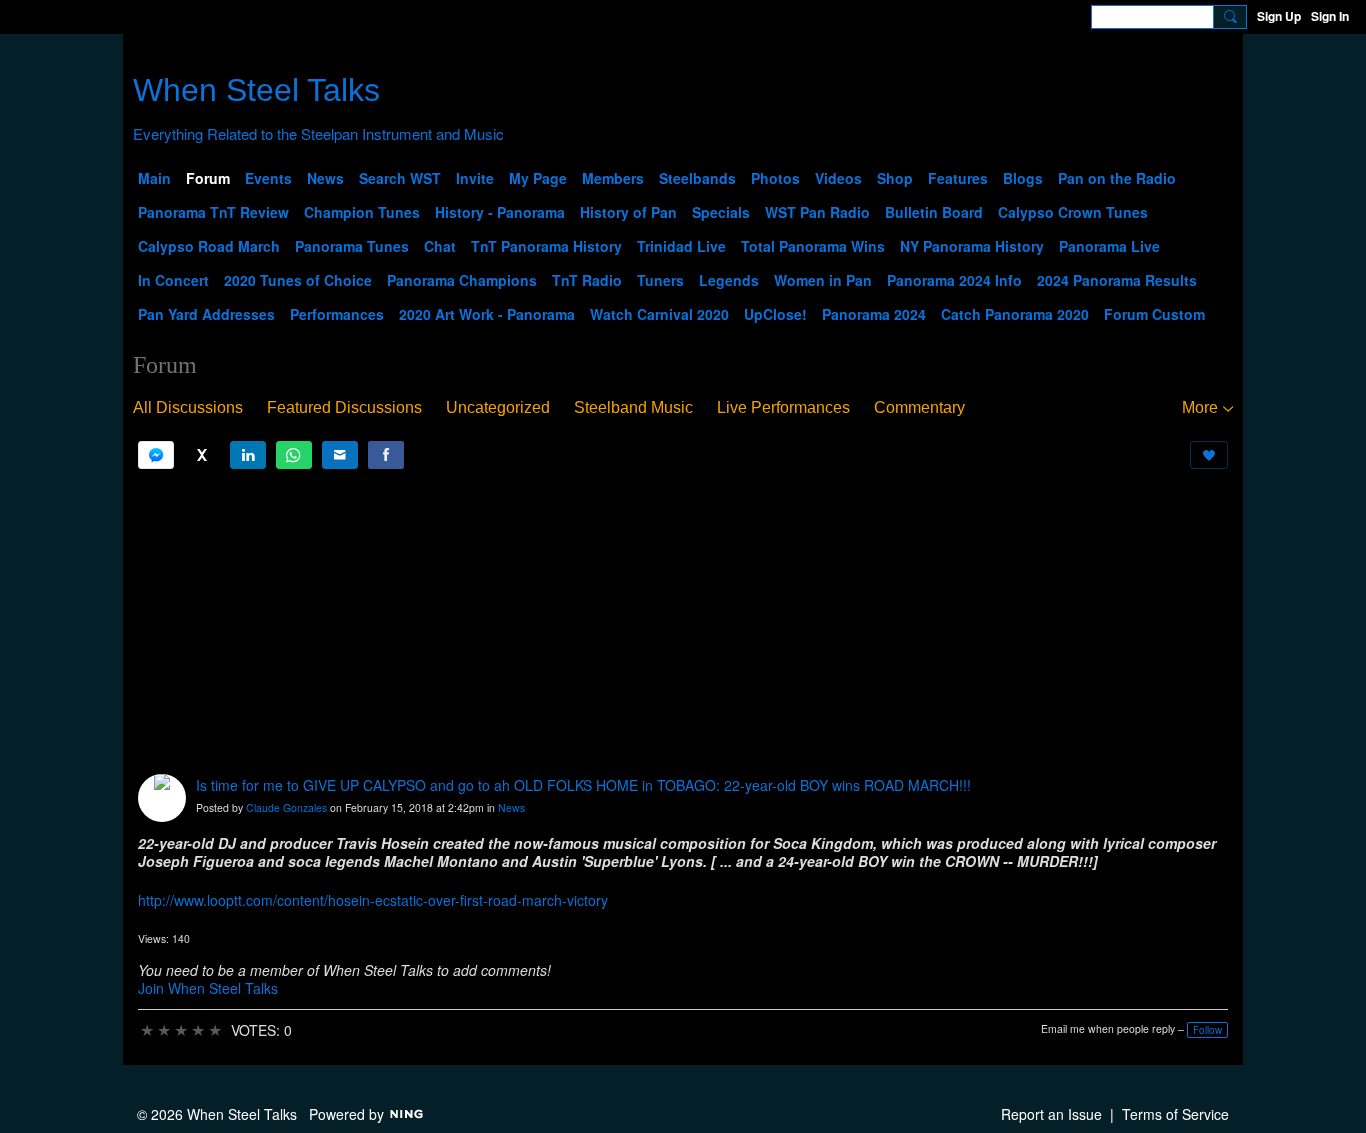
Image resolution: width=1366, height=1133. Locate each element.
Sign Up (1279, 16)
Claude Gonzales (286, 807)
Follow (1207, 1030)
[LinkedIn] (248, 455)
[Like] (1209, 455)
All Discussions (188, 407)
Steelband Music (633, 407)
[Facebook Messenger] (156, 455)
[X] (202, 455)
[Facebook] (386, 455)
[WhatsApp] (294, 455)
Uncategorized (498, 407)
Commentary (919, 407)
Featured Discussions (344, 407)
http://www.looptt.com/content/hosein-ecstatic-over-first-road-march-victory (373, 900)
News (511, 807)
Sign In (1330, 16)
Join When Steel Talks (208, 988)
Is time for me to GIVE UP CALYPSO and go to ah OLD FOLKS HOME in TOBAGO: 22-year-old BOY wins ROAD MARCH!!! (583, 785)
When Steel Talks (256, 90)
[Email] (340, 455)
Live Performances (783, 407)
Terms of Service (1175, 1114)
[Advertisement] (683, 622)
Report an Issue (1051, 1114)
